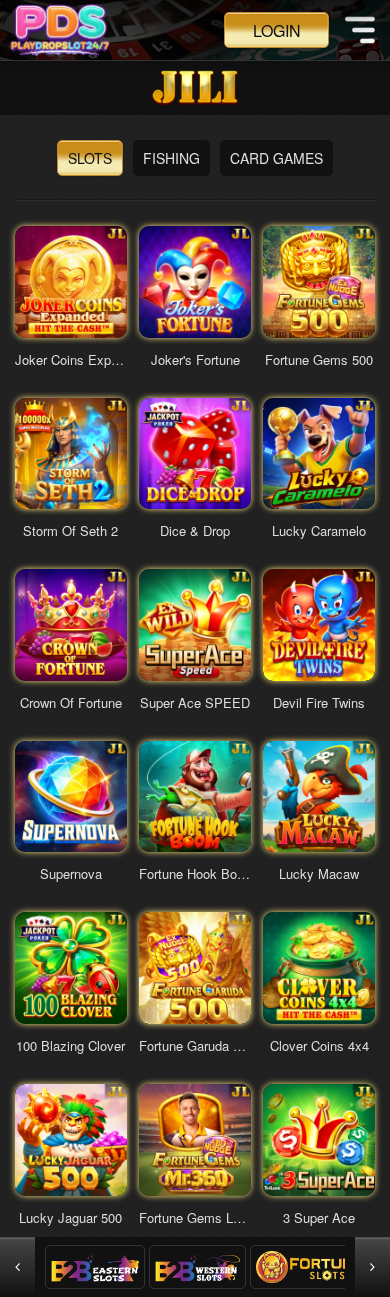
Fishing (171, 158)
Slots (90, 158)
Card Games (276, 158)
